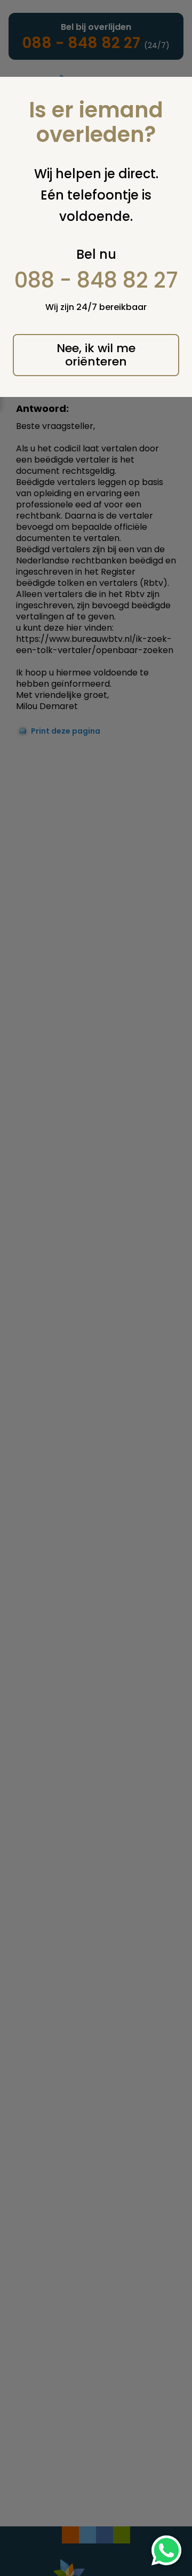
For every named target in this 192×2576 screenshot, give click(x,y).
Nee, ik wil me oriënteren (96, 355)
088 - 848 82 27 (96, 280)
